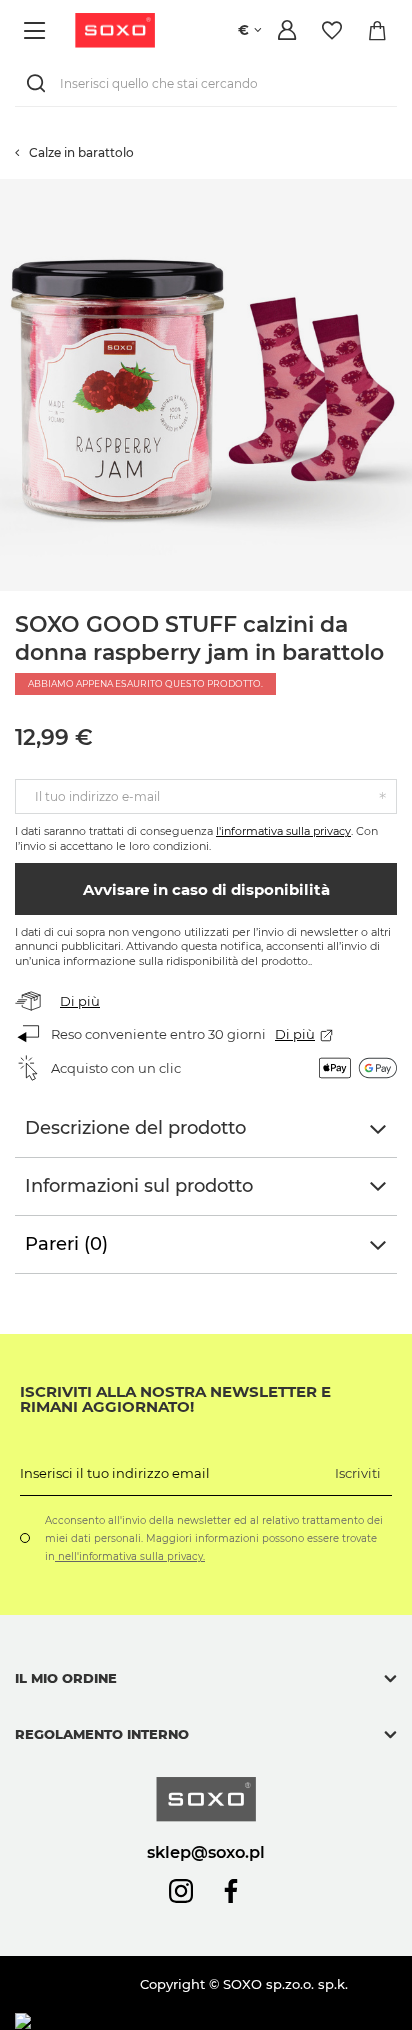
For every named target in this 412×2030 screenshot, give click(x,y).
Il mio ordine (66, 1678)
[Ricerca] (40, 83)
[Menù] (37, 30)
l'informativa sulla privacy (283, 831)
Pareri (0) (66, 1244)
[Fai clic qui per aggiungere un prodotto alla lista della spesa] (402, 189)
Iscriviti (358, 1473)
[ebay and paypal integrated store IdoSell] (158, 2021)
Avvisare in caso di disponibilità (206, 889)
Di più (80, 1001)
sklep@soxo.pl (206, 1852)
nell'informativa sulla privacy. (130, 1556)
